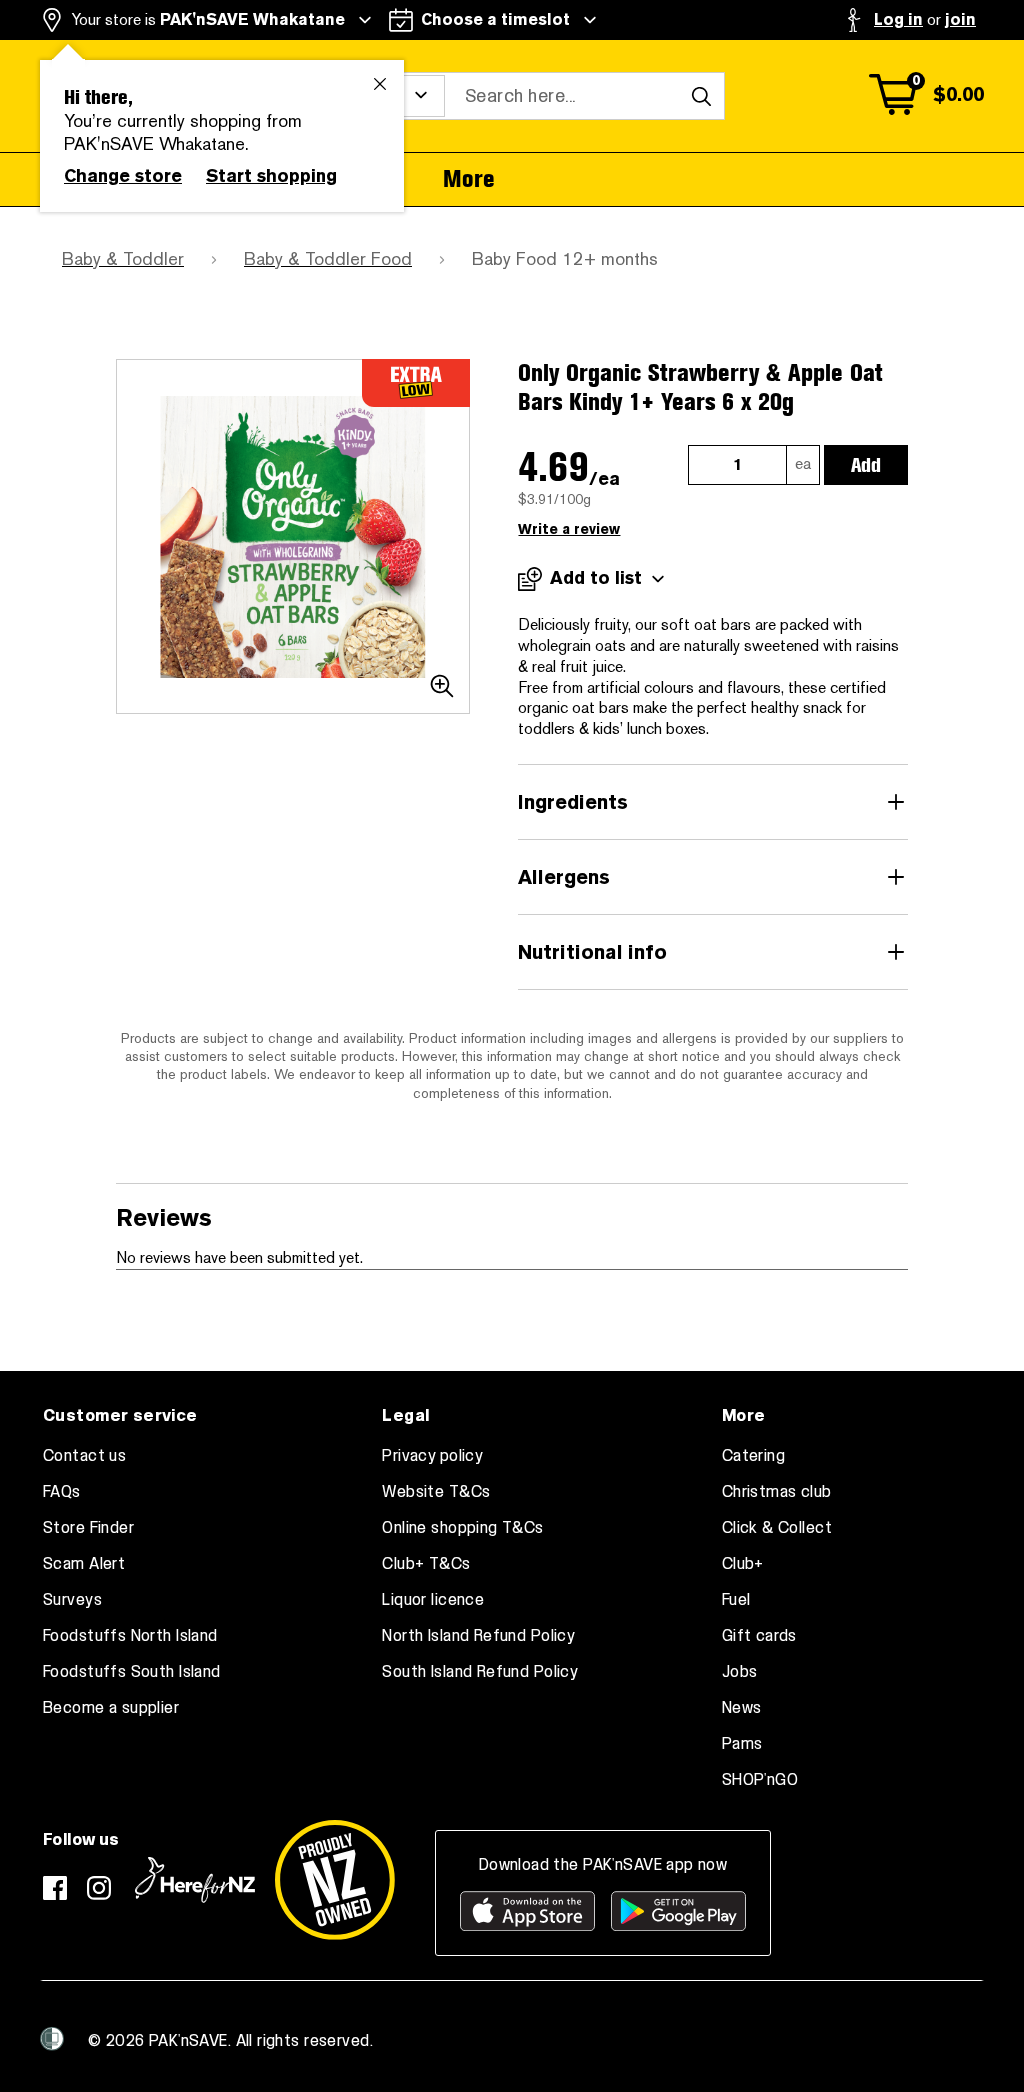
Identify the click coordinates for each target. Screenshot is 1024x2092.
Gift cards (759, 1636)
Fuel (736, 1600)
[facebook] (55, 1888)
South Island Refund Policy (480, 1672)
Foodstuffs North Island (130, 1636)
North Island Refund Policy (478, 1636)
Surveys (72, 1600)
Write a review (569, 529)
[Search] (701, 96)
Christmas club (777, 1492)
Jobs (740, 1672)
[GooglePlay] (678, 1911)
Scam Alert (84, 1564)
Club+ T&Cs (426, 1564)
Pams (742, 1744)
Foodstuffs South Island (132, 1672)
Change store (123, 176)
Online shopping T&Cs (462, 1528)
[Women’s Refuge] (52, 2039)
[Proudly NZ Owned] (335, 1880)
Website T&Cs (436, 1492)
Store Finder (88, 1528)
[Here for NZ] (195, 1880)
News (742, 1708)
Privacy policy (432, 1456)
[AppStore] (527, 1911)
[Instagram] (99, 1888)
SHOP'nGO (760, 1780)
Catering (753, 1456)
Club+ (743, 1564)
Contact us (84, 1456)
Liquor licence (433, 1600)
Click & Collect (777, 1528)
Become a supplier (111, 1708)
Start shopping (271, 176)
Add (866, 465)
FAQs (62, 1492)
